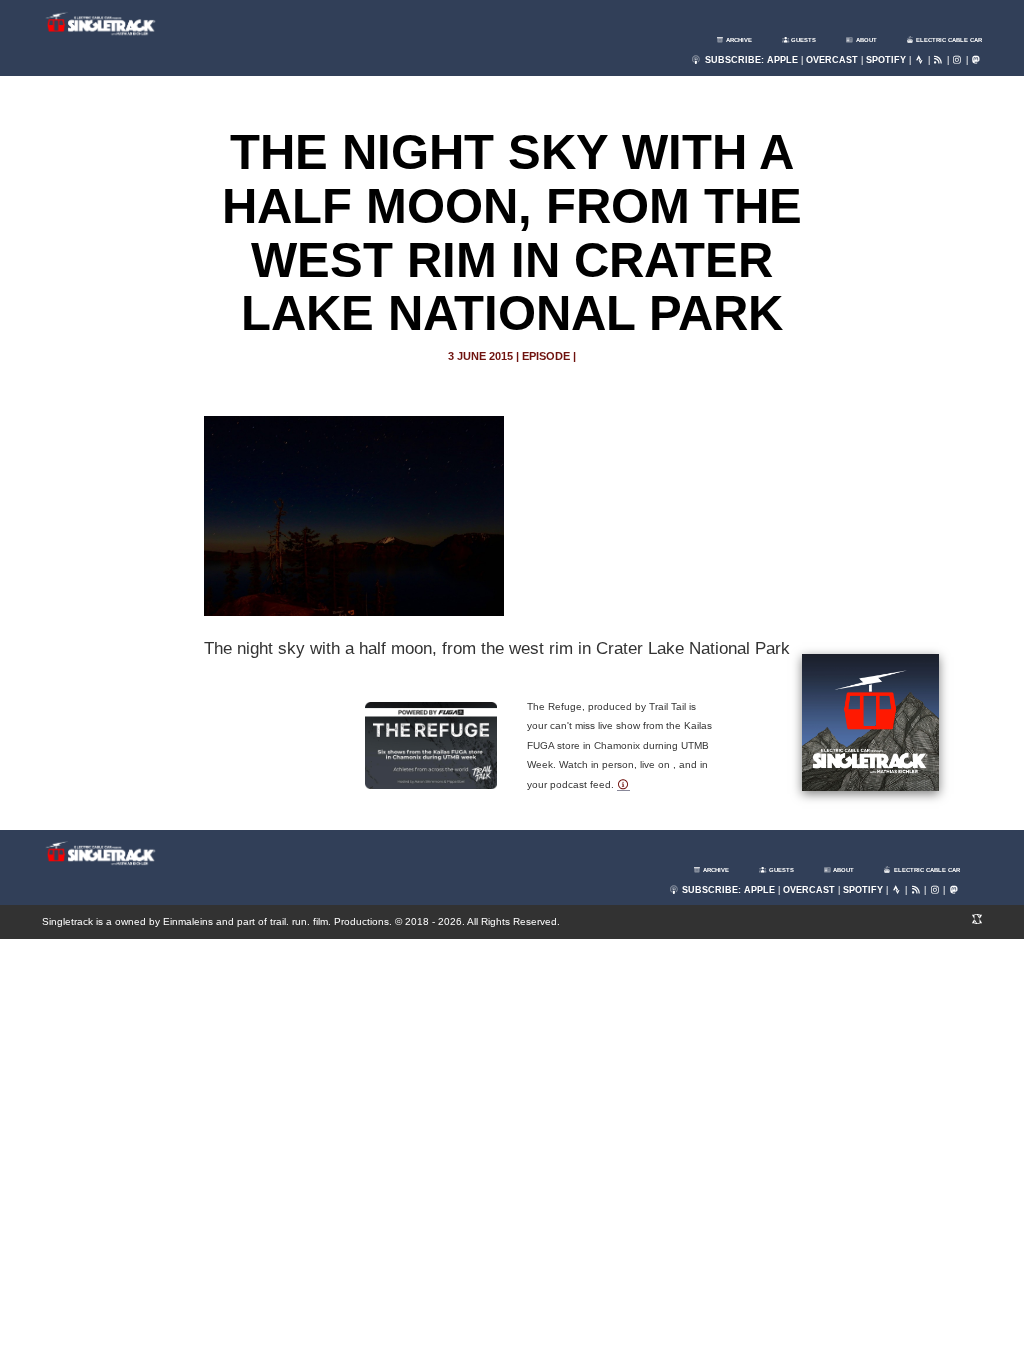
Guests (802, 40)
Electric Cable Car (948, 40)
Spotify (886, 60)
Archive (738, 40)
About (865, 40)
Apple (782, 60)
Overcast (832, 60)
